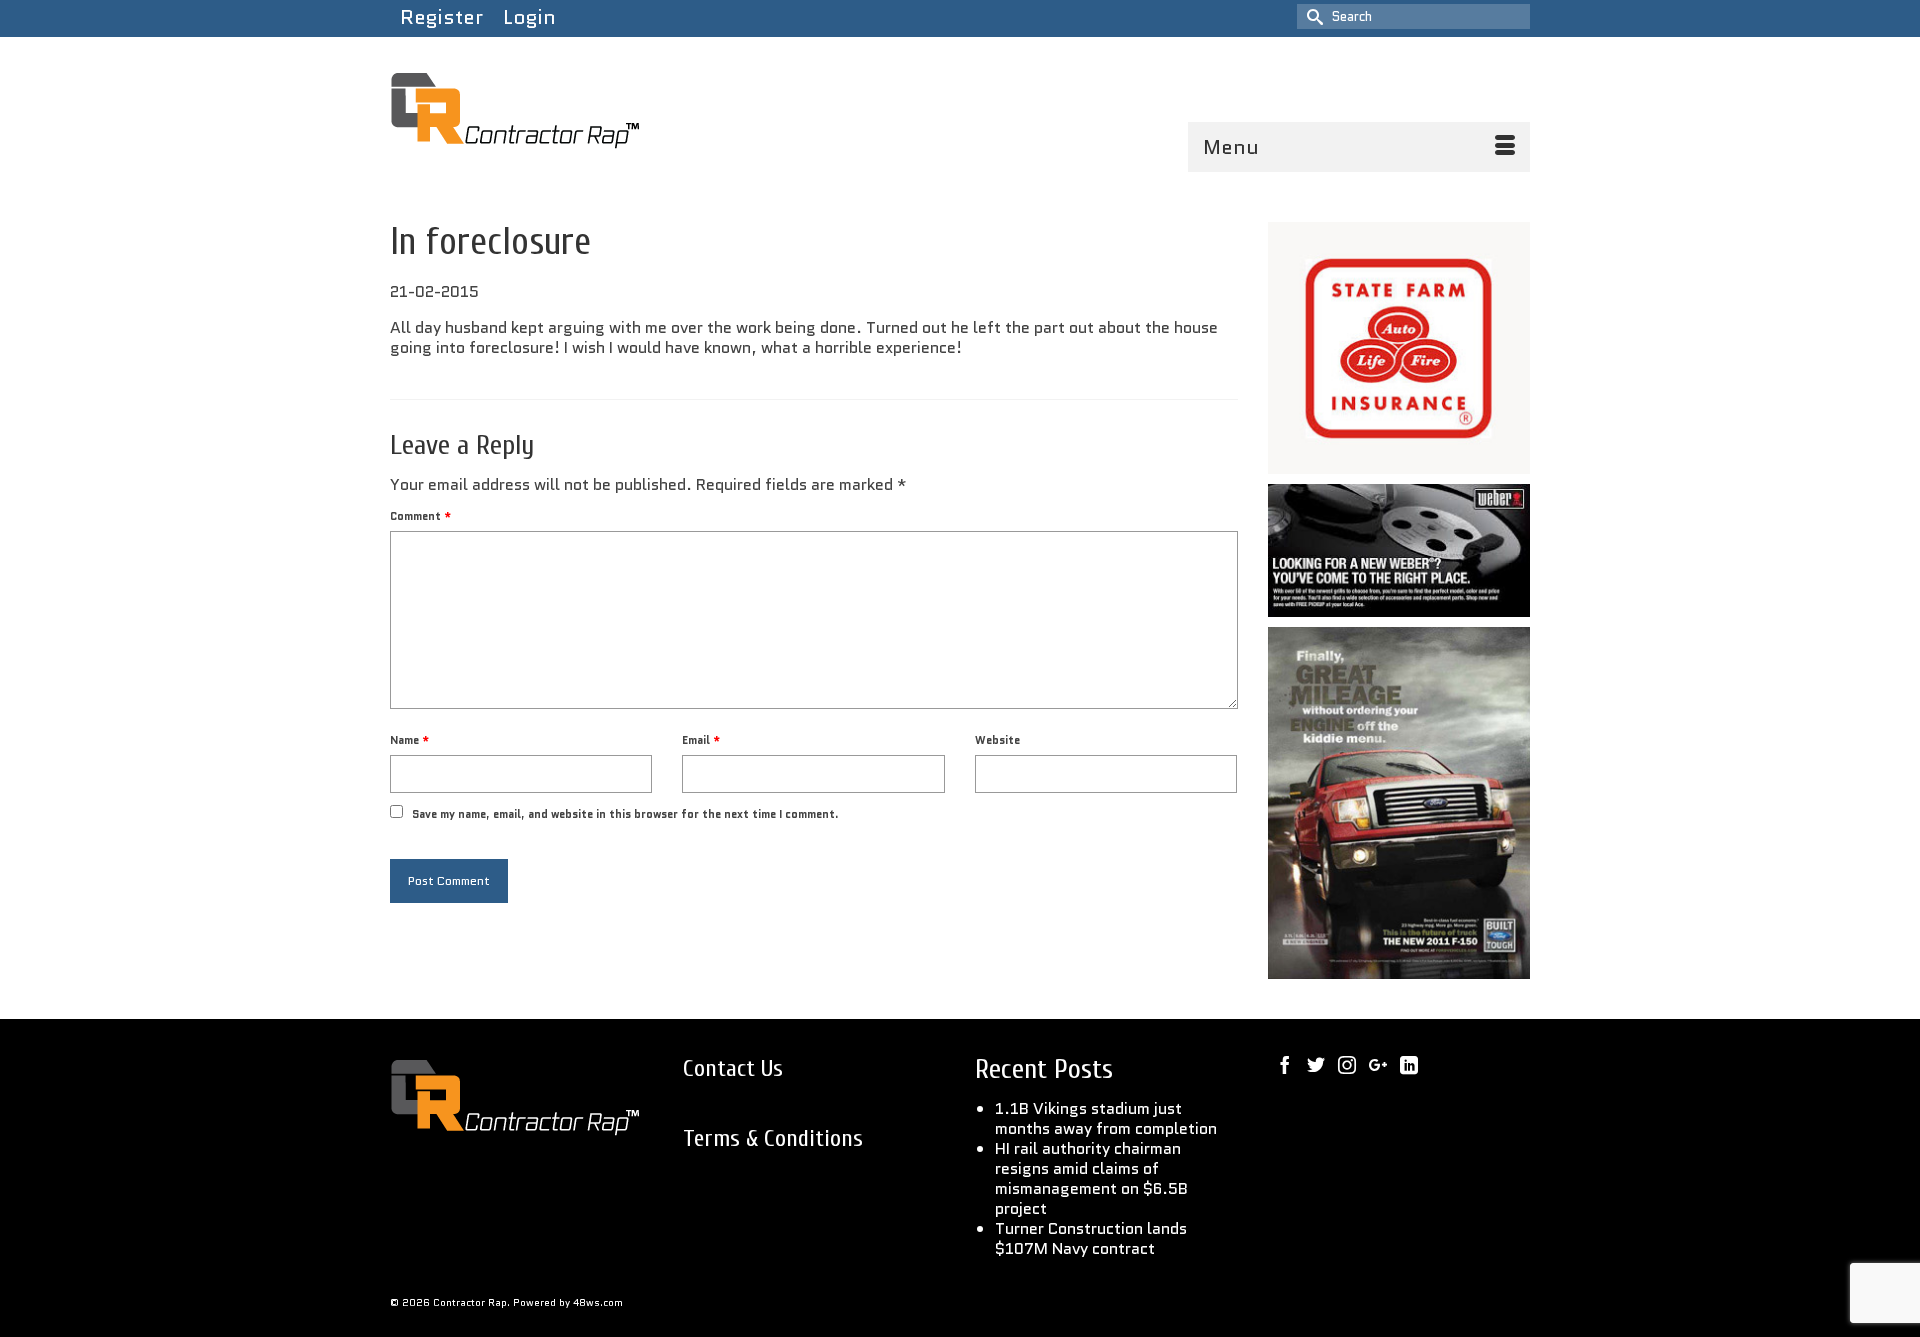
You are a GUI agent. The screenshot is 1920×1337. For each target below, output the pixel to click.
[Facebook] (1285, 1064)
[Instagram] (1347, 1064)
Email (701, 740)
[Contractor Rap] (570, 112)
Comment (420, 516)
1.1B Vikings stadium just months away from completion (1106, 1118)
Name (409, 740)
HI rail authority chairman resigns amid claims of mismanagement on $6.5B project (1091, 1178)
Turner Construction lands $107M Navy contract (1091, 1238)
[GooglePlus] (1378, 1064)
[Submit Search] (1312, 16)
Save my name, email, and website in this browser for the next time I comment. (625, 814)
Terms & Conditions (773, 1138)
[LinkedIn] (1409, 1064)
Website (997, 740)
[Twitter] (1316, 1064)
